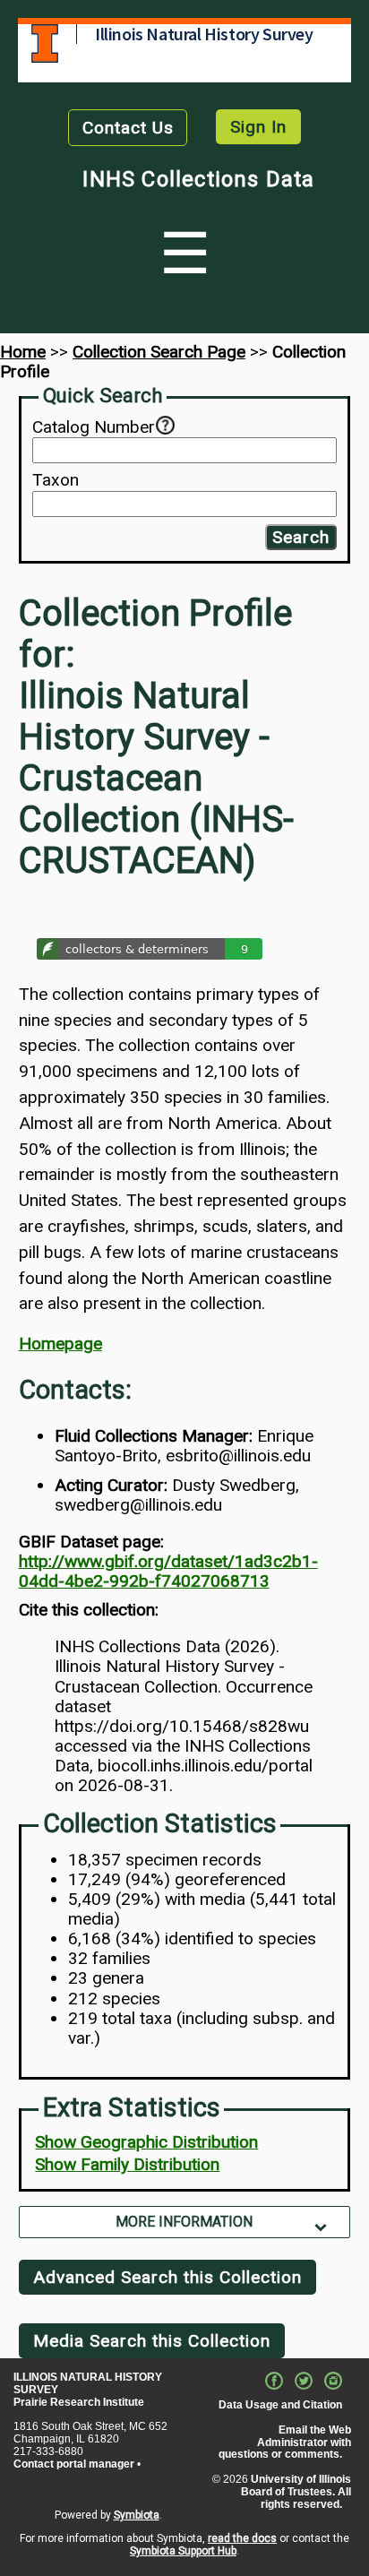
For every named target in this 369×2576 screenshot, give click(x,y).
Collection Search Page (159, 352)
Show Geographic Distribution (146, 2142)
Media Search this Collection (152, 2341)
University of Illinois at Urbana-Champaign (45, 43)
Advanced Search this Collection (167, 2277)
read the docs (242, 2538)
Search (301, 537)
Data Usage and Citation (280, 2405)
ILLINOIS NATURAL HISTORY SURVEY (88, 2383)
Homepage (60, 1344)
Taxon (56, 480)
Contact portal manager (74, 2464)
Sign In (258, 127)
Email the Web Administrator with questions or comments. (285, 2442)
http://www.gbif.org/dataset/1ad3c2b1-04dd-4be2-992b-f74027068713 (168, 1571)
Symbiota (137, 2515)
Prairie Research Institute (79, 2402)
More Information (184, 2222)
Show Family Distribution (127, 2164)
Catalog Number (94, 427)
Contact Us (128, 128)
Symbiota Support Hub (183, 2551)
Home (23, 352)
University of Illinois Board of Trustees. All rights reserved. (296, 2492)
